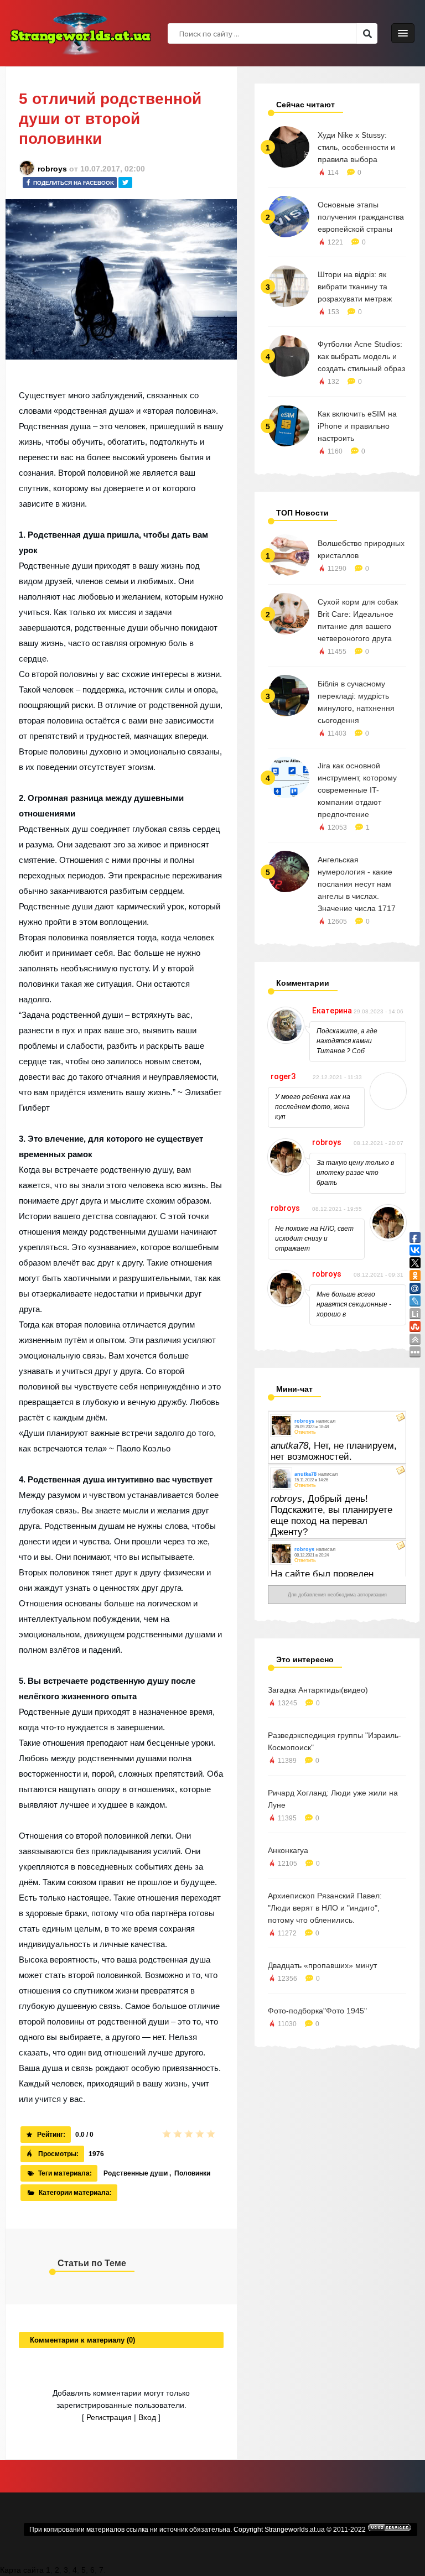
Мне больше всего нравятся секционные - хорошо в (354, 1304)
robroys (52, 169)
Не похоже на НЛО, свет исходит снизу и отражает (314, 1238)
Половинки (192, 2173)
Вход (147, 2417)
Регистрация (109, 2417)
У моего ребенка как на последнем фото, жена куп (313, 1107)
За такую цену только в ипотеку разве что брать (355, 1173)
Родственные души (136, 2173)
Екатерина (332, 1011)
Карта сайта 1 (25, 2570)
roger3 (283, 1076)
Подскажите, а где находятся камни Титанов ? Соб (347, 1041)
